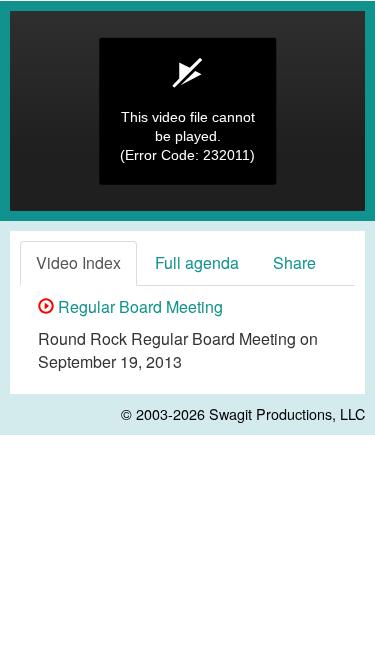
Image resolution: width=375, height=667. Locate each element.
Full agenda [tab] (197, 262)
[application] (187, 111)
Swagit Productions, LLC (287, 413)
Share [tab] (294, 262)
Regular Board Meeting (138, 306)
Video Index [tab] (78, 262)
